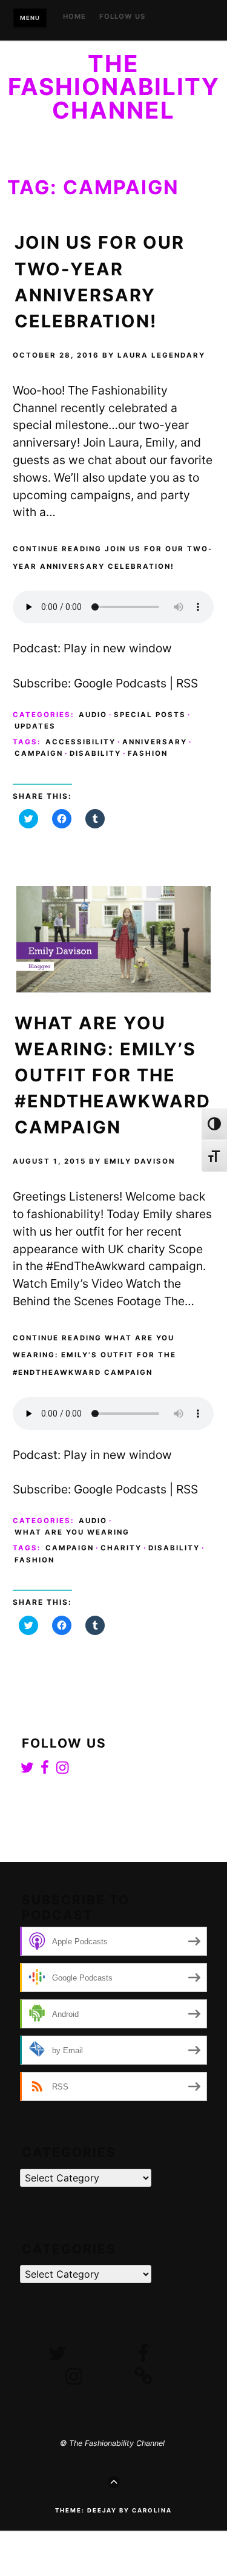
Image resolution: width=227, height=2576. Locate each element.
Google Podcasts (120, 683)
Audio (93, 715)
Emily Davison (140, 1161)
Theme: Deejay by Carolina (113, 2510)
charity (121, 1548)
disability (95, 753)
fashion (148, 753)
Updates (35, 726)
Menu (30, 18)
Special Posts (150, 715)
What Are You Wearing (72, 1532)
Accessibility (81, 742)
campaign (39, 753)
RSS (187, 683)
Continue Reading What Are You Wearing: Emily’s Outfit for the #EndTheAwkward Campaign (94, 1355)
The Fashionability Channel (114, 87)
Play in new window (118, 648)
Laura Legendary (161, 355)
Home (74, 17)
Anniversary (155, 742)
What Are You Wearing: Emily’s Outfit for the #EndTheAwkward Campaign (113, 1075)
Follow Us (122, 17)
